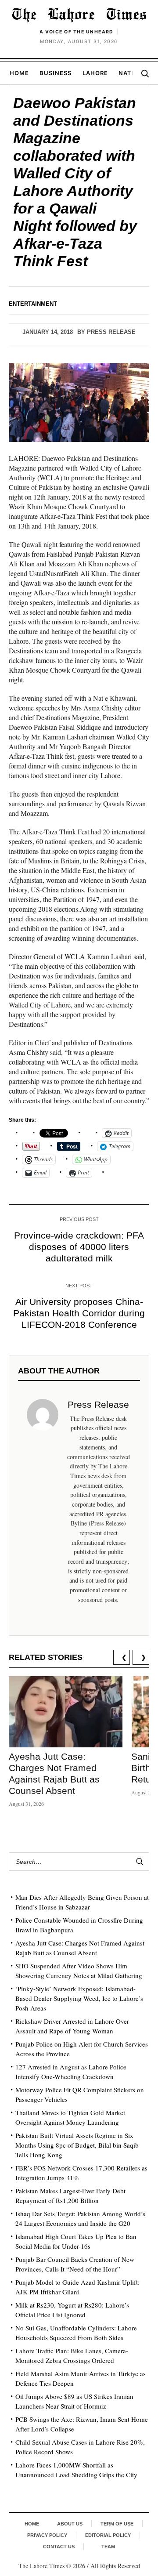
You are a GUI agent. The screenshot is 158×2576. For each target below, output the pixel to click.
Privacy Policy (47, 2535)
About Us (70, 2524)
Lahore (95, 73)
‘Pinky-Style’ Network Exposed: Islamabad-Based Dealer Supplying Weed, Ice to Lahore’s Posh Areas (79, 1998)
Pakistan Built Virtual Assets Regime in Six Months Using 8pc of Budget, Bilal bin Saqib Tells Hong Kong (77, 2145)
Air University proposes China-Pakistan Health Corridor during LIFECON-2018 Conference (79, 1313)
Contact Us (59, 2547)
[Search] (145, 73)
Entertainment (33, 304)
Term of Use (117, 2524)
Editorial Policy (108, 2535)
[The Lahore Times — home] (79, 15)
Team (108, 2547)
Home (19, 73)
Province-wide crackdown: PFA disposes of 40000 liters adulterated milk (79, 1247)
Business (56, 73)
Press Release (111, 332)
